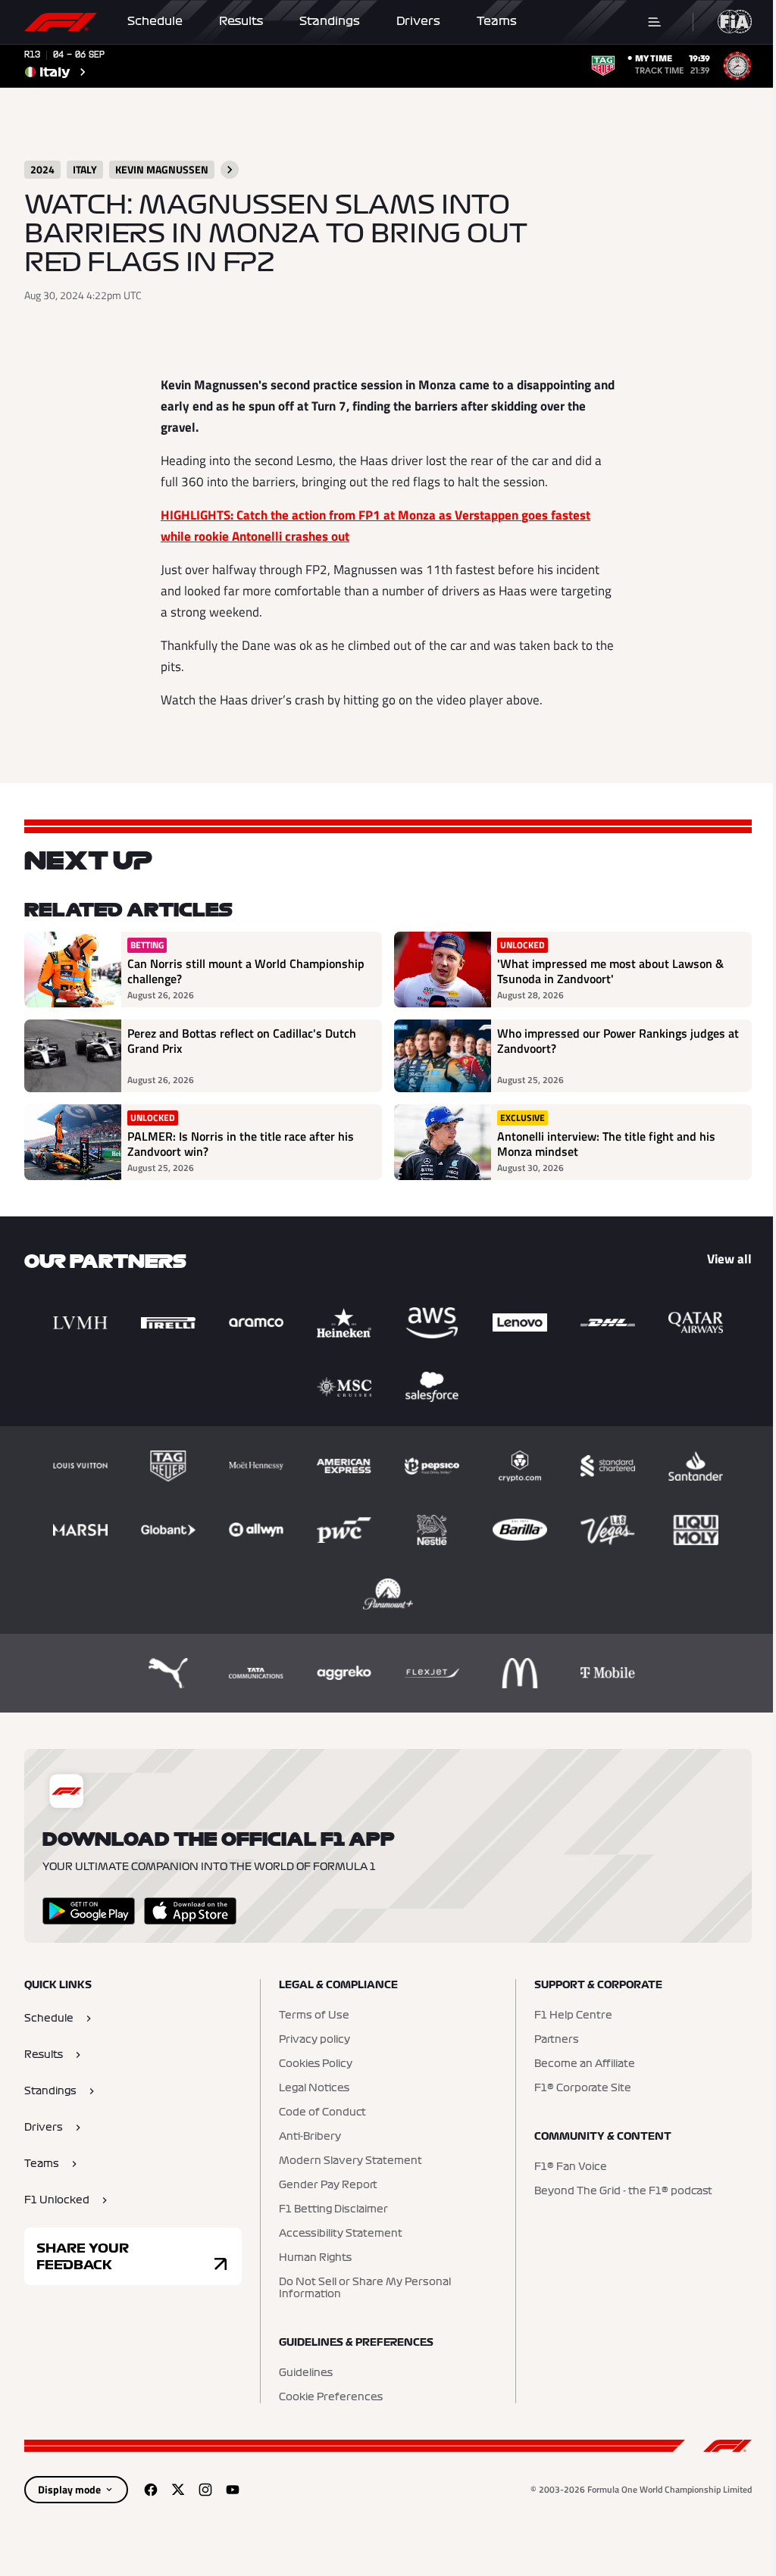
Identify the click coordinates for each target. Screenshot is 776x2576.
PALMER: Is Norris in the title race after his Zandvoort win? (241, 1144)
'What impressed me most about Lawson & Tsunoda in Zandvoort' (610, 971)
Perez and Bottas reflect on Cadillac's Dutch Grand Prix (242, 1041)
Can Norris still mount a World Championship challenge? (246, 971)
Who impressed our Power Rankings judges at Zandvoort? (618, 1041)
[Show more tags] (230, 170)
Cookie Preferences (331, 2397)
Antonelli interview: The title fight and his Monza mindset (606, 1144)
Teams (497, 21)
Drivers (418, 21)
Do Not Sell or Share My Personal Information (365, 2288)
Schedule (155, 21)
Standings (330, 21)
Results (241, 21)
